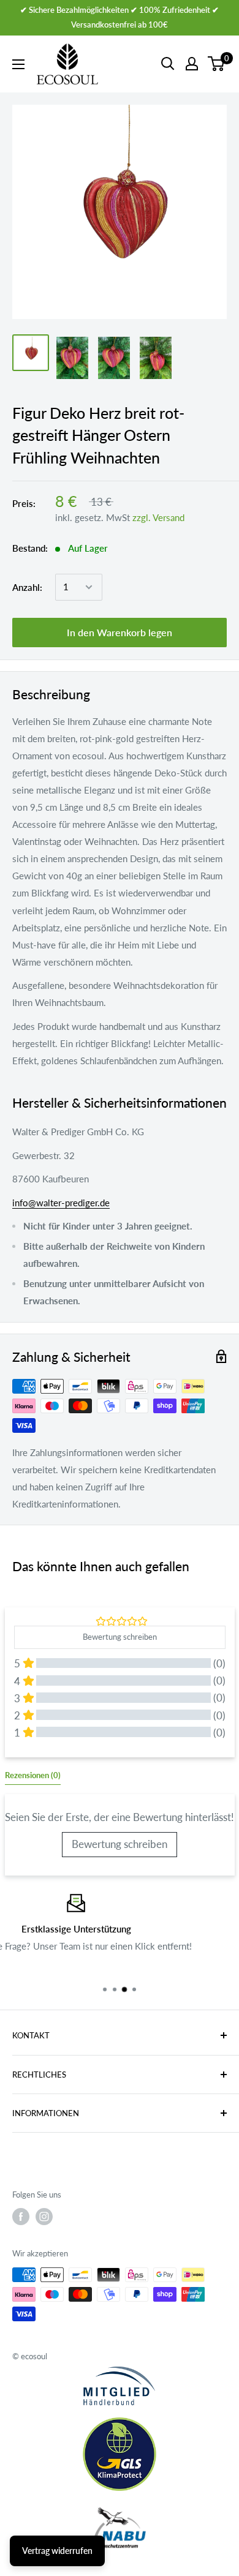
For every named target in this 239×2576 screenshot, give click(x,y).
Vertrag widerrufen (57, 2551)
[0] (217, 64)
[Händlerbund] (120, 2386)
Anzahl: (27, 587)
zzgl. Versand (158, 517)
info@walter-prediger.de (61, 1203)
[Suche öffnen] (168, 64)
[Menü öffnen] (18, 64)
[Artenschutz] (120, 2528)
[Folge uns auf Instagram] (44, 2217)
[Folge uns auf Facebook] (21, 2217)
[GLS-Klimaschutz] (120, 2454)
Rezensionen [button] (33, 1775)
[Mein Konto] (192, 64)
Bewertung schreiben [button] (120, 1637)
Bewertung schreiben (120, 1844)
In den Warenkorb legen (120, 632)
